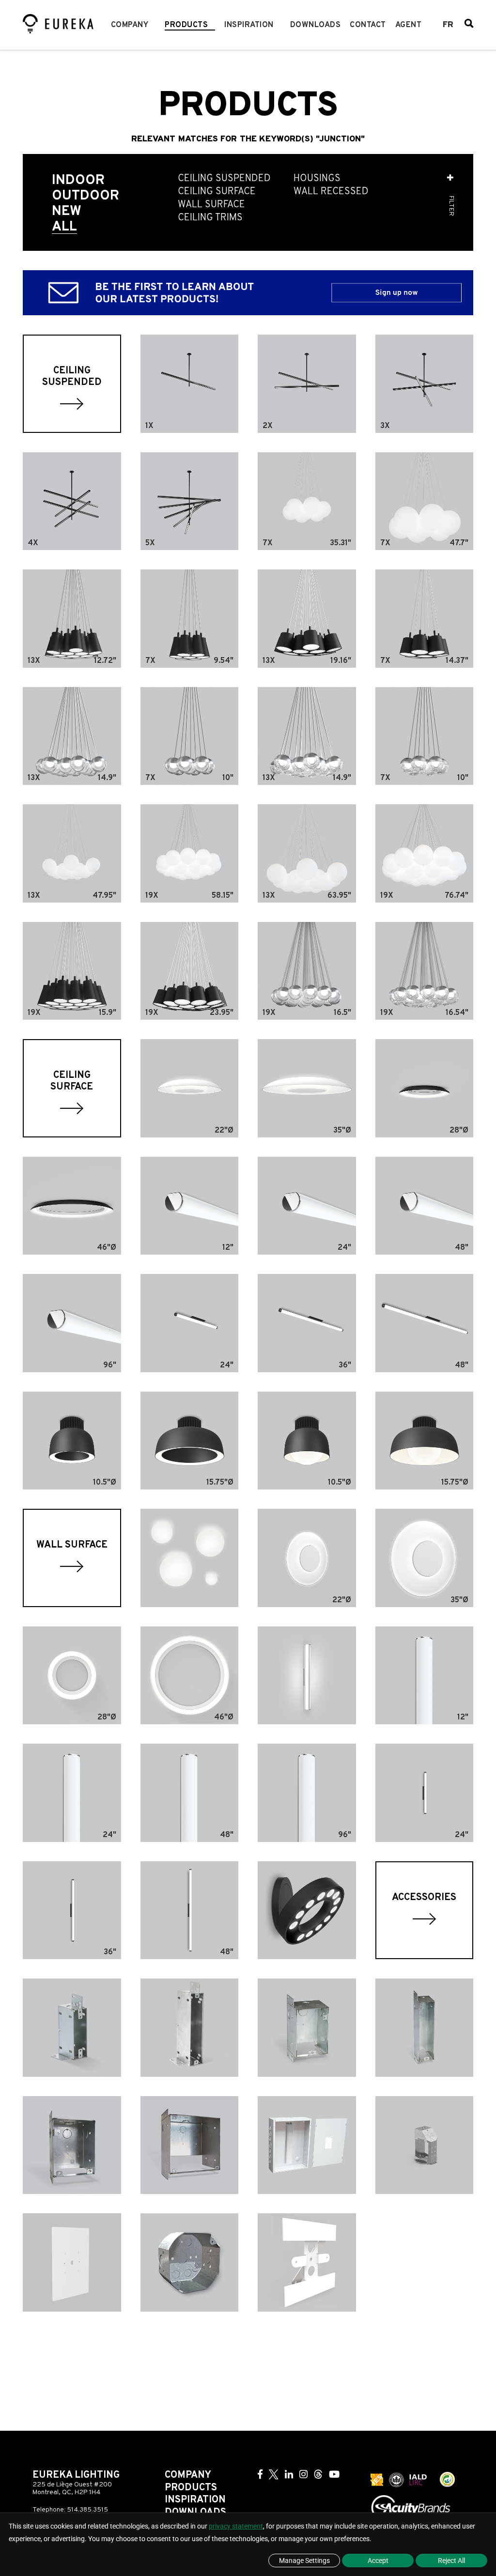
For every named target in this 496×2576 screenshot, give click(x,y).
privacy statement (236, 2526)
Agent (409, 25)
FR (448, 25)
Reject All (451, 2561)
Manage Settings (304, 2561)
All (64, 227)
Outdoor (85, 196)
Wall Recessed (331, 192)
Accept (378, 2561)
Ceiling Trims (210, 218)
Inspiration (249, 25)
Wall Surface (211, 205)
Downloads (316, 25)
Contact (368, 25)
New (67, 212)
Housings (317, 179)
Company (130, 25)
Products (186, 25)
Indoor (78, 181)
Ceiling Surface (217, 192)
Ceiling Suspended (224, 179)
